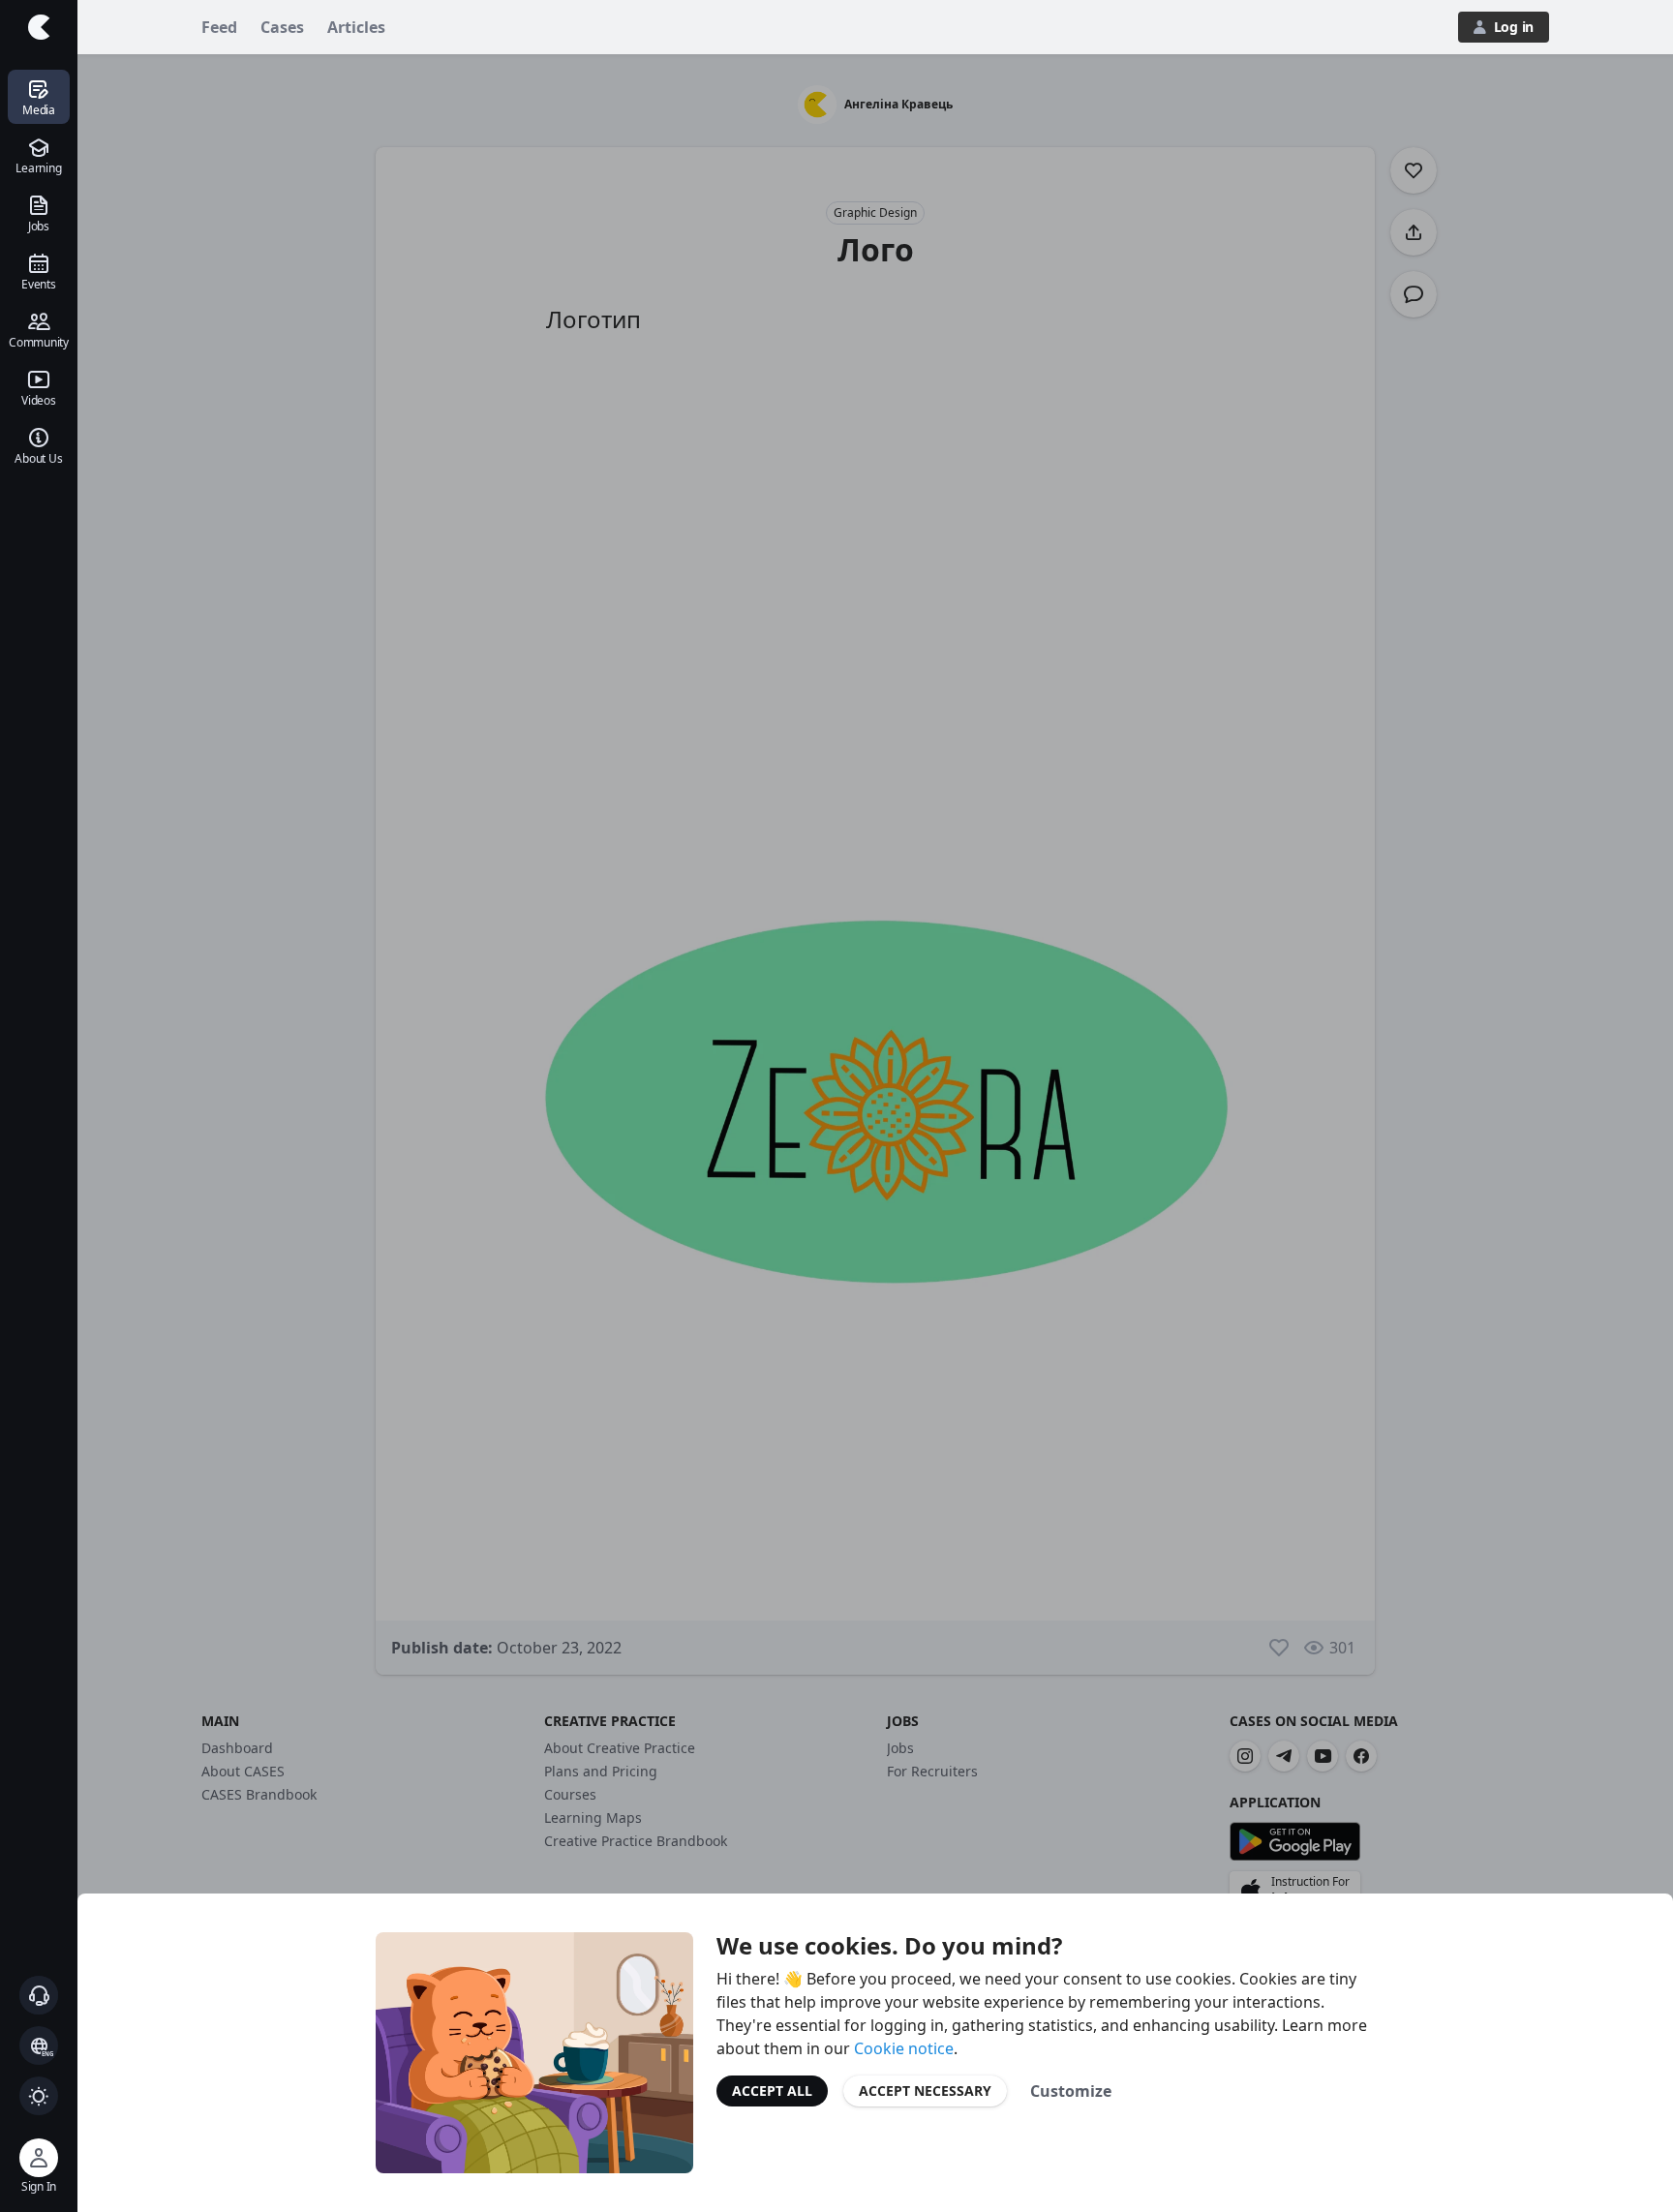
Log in (1514, 27)
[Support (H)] (39, 1995)
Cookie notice (904, 2048)
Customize (1071, 2091)
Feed (219, 27)
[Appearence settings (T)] (39, 2096)
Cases (282, 27)
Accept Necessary (925, 2091)
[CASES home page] (39, 27)
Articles (356, 27)
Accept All (772, 2091)
